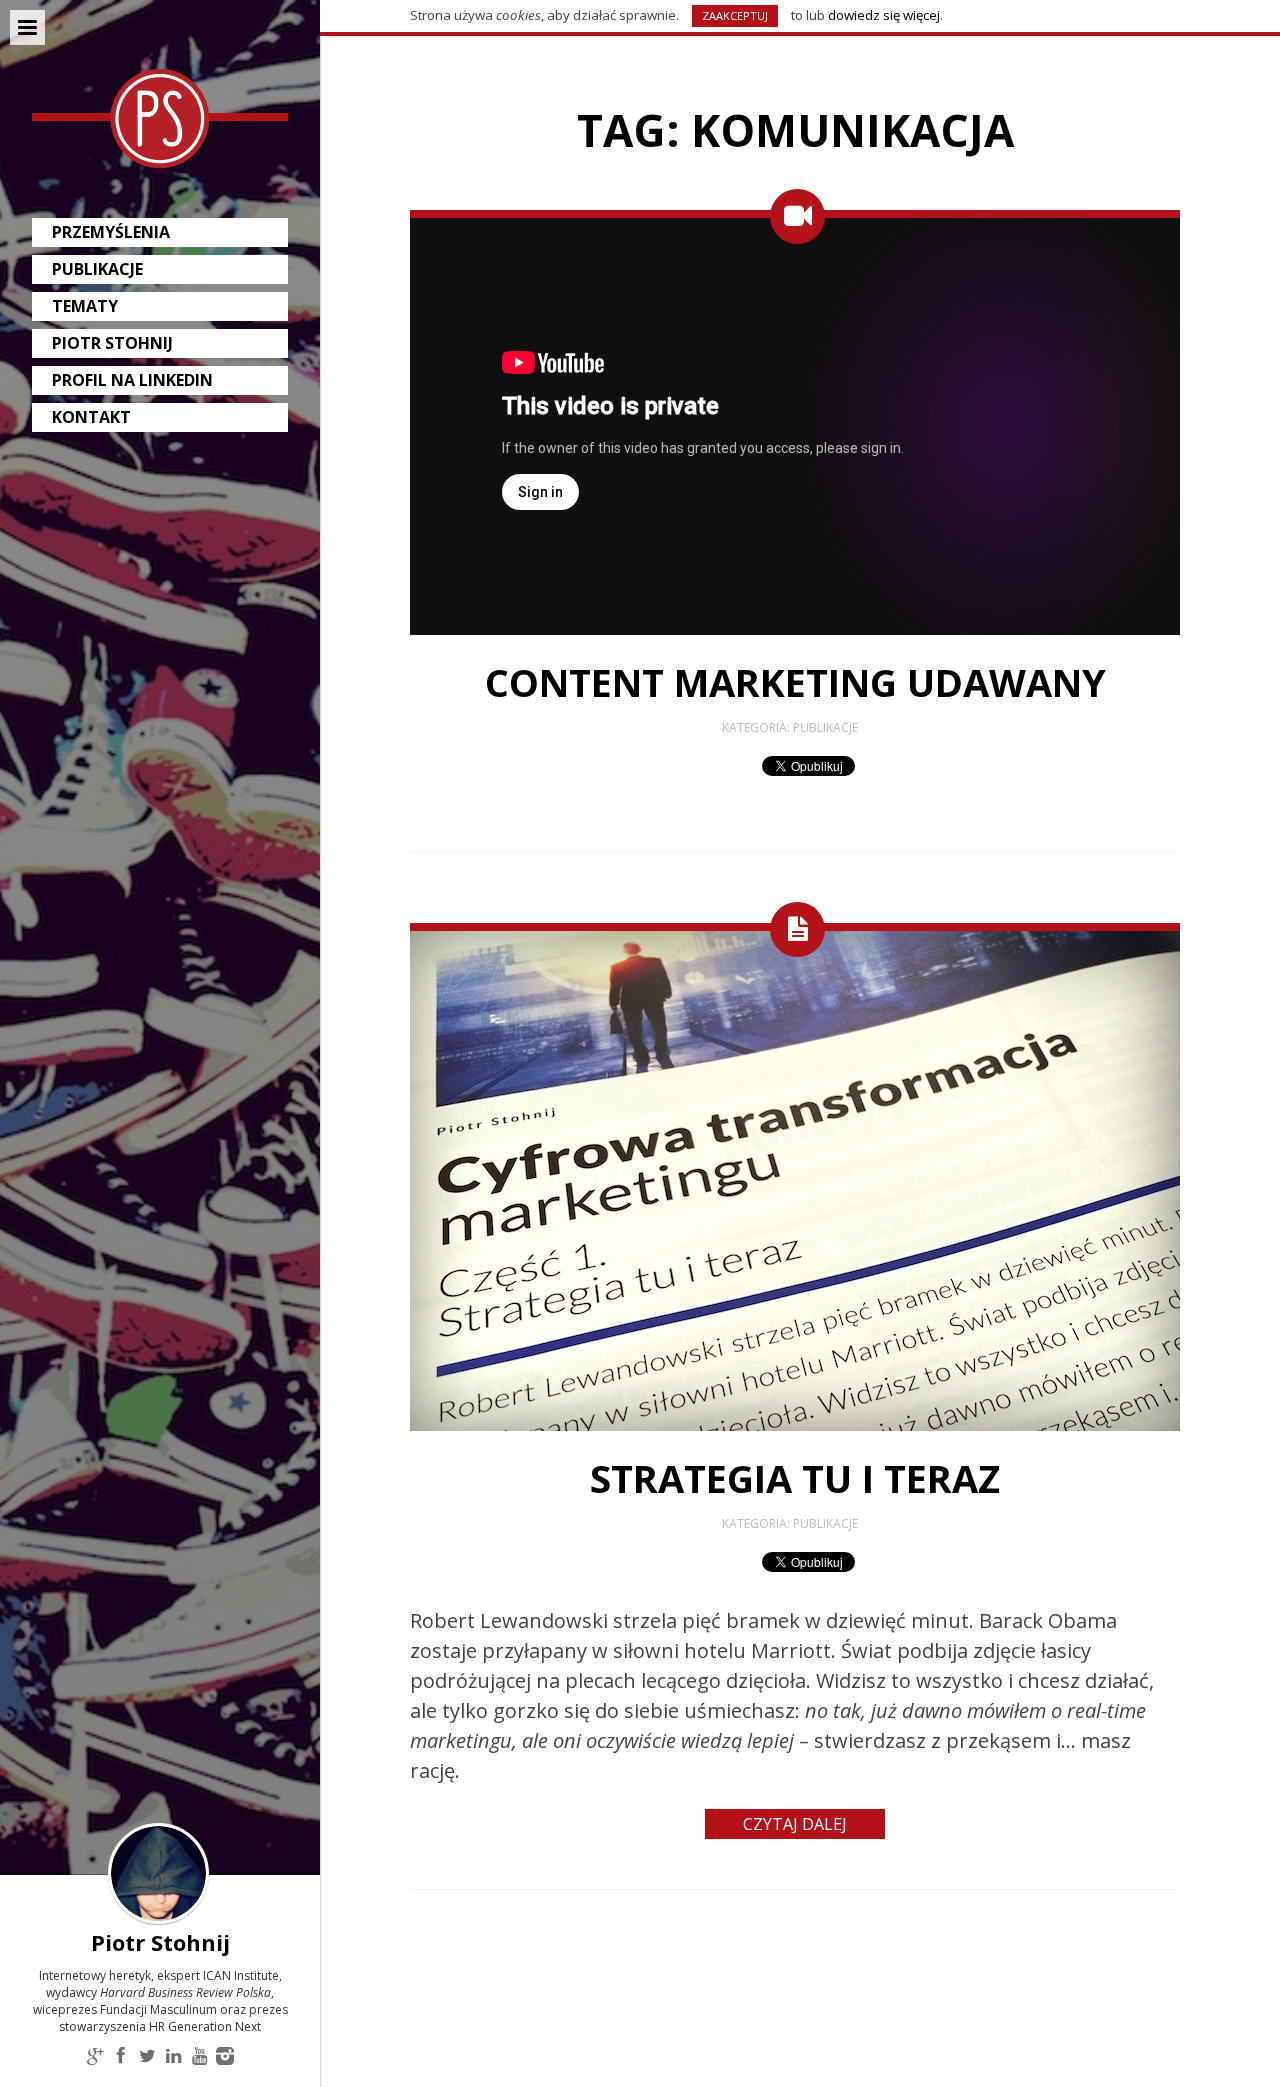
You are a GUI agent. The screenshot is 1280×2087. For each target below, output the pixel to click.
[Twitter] (147, 2057)
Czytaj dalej (795, 1824)
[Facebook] (121, 2057)
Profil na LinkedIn (132, 380)
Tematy (85, 306)
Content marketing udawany (795, 682)
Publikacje (97, 269)
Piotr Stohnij (112, 343)
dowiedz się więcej (884, 15)
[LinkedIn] (173, 2057)
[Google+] (95, 2057)
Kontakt (91, 417)
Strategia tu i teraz (795, 1478)
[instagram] (225, 2057)
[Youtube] (199, 2057)
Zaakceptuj (735, 15)
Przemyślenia (111, 232)
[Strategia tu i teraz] (795, 1426)
